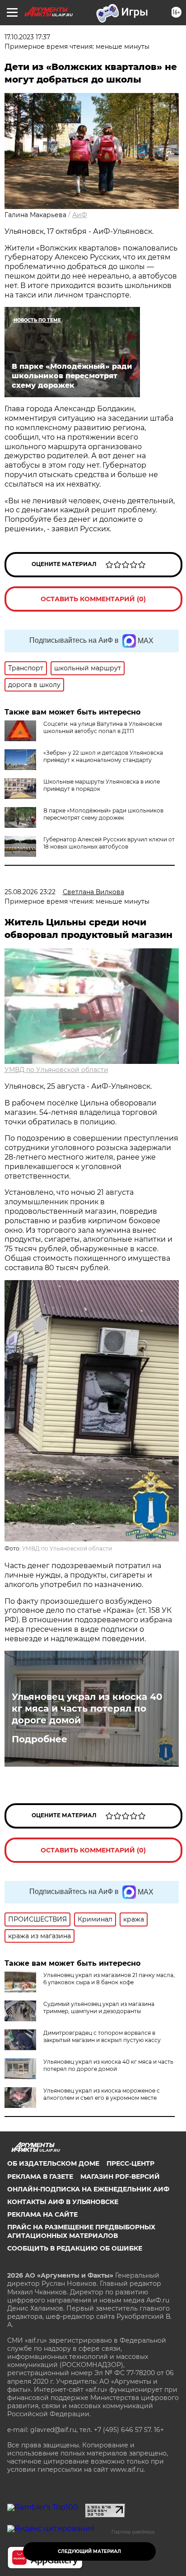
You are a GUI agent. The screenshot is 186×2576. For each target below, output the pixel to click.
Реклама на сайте (42, 2214)
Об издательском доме (53, 2163)
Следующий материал (89, 2551)
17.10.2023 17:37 (27, 37)
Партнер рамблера (133, 2532)
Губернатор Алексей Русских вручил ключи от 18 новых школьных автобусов (109, 843)
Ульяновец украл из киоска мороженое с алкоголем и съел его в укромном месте (102, 2094)
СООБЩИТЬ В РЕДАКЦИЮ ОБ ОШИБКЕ (75, 2248)
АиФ (80, 215)
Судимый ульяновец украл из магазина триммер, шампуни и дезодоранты (99, 2007)
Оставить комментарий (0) (93, 599)
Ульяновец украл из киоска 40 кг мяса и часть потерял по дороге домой (87, 1708)
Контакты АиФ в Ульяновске (63, 2202)
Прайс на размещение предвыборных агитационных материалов (81, 2231)
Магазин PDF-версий (120, 2177)
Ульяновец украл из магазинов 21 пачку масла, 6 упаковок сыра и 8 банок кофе (109, 1979)
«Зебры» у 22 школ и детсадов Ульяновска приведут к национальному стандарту (103, 756)
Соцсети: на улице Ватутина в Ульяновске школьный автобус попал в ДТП (103, 727)
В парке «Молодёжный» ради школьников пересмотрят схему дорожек (103, 814)
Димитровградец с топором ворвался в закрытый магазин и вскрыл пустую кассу (102, 2036)
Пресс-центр (130, 2163)
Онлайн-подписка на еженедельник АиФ (88, 2189)
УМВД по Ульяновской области (56, 1070)
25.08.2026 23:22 (30, 892)
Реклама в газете (40, 2177)
